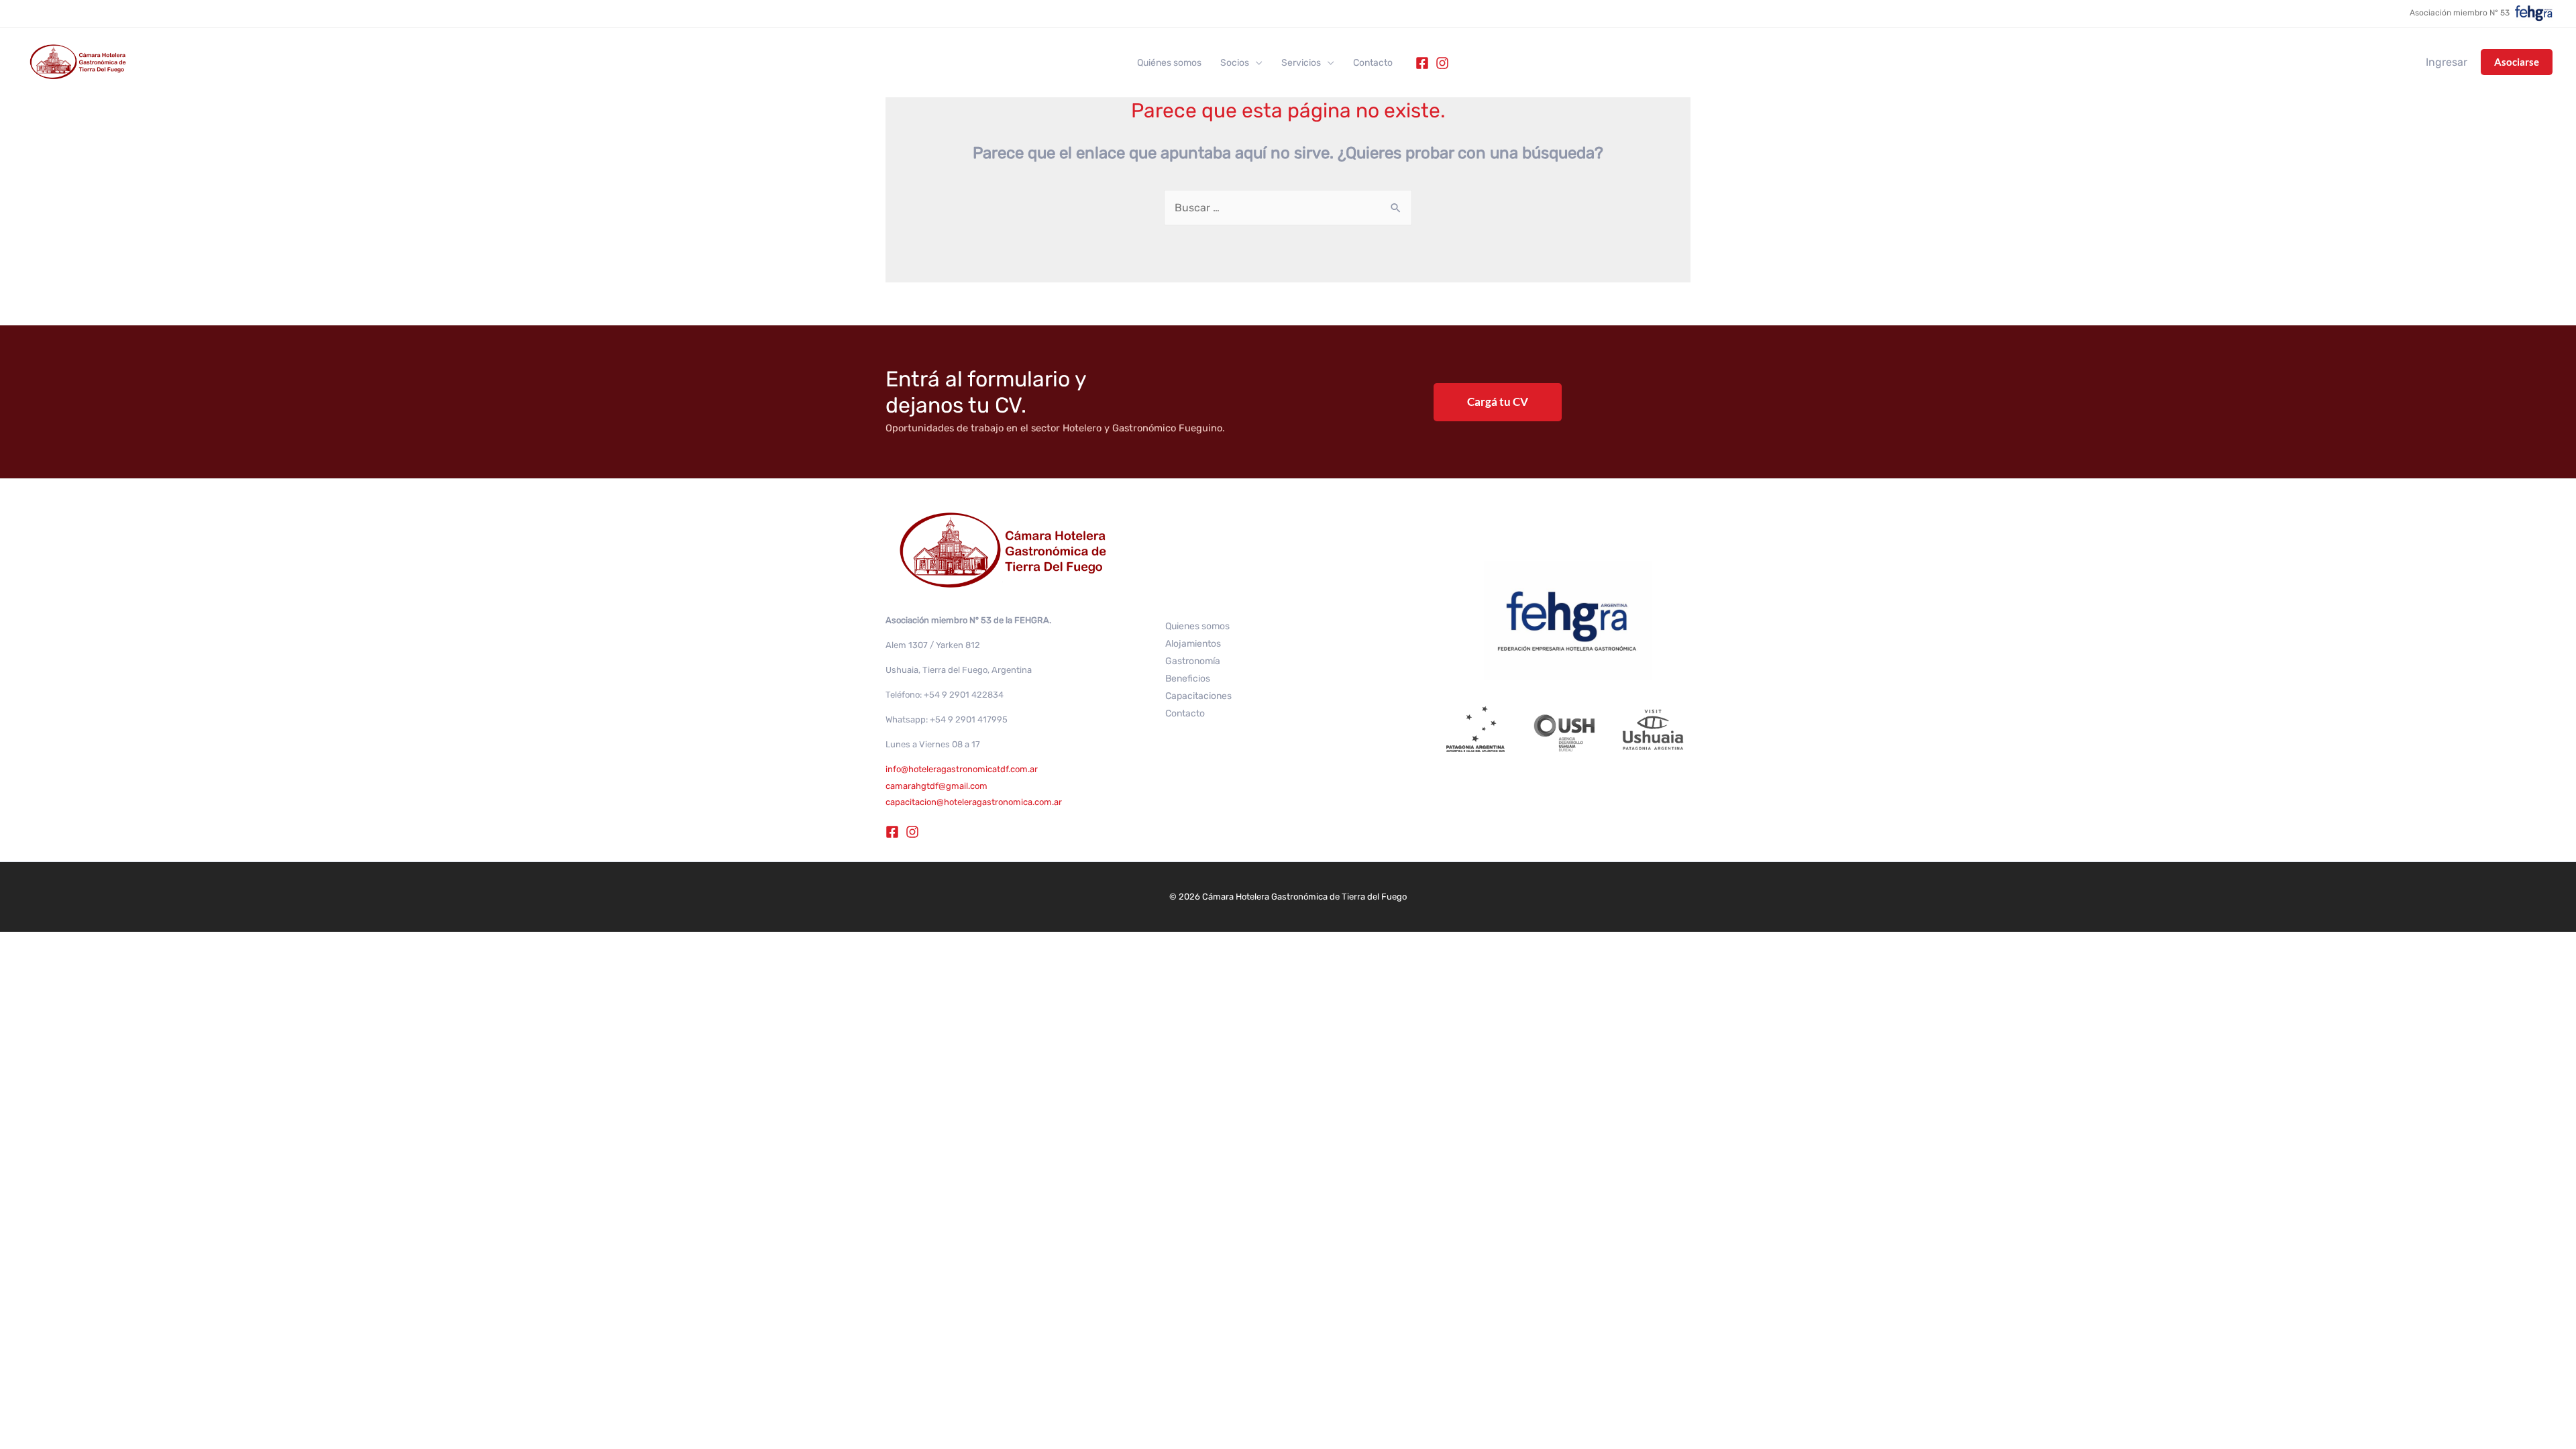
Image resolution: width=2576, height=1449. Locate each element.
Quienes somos (1197, 626)
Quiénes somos (1169, 63)
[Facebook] (1422, 63)
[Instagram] (1442, 63)
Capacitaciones (1198, 696)
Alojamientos (1193, 644)
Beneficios (1188, 679)
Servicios (1301, 63)
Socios (1235, 63)
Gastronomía (1193, 661)
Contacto (1373, 63)
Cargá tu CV (1498, 401)
